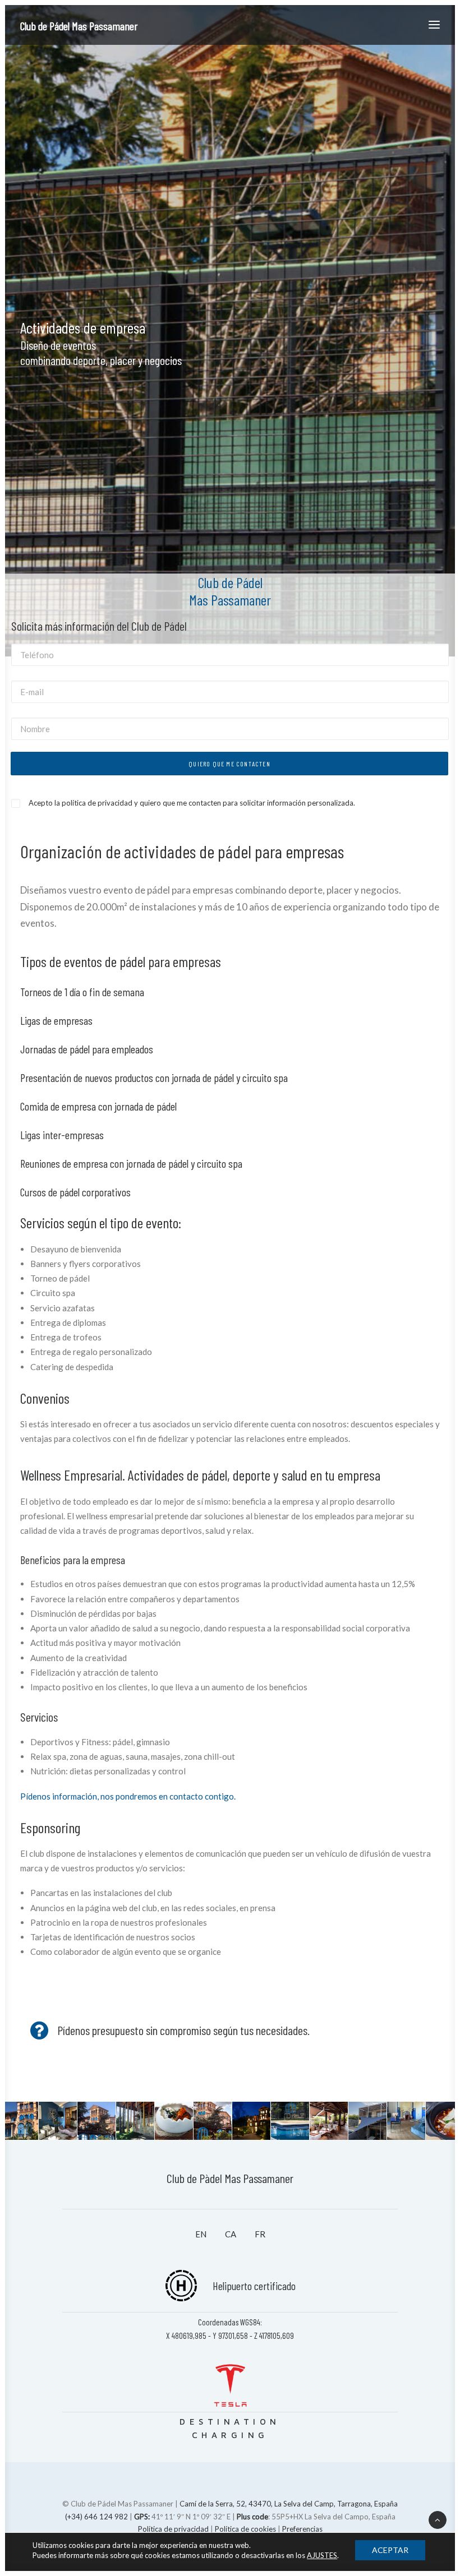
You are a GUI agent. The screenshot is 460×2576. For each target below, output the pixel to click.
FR (260, 2234)
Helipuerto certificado (254, 2286)
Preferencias (302, 2529)
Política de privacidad (173, 2529)
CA (231, 2234)
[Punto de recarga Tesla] (230, 2392)
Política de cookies (245, 2529)
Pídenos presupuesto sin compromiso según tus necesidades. (183, 2030)
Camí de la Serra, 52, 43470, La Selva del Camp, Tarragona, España (289, 2504)
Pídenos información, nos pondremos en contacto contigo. (128, 1796)
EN (201, 2234)
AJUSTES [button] (322, 2555)
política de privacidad (97, 803)
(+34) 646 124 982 (96, 2517)
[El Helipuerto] (181, 2275)
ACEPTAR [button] (390, 2550)
